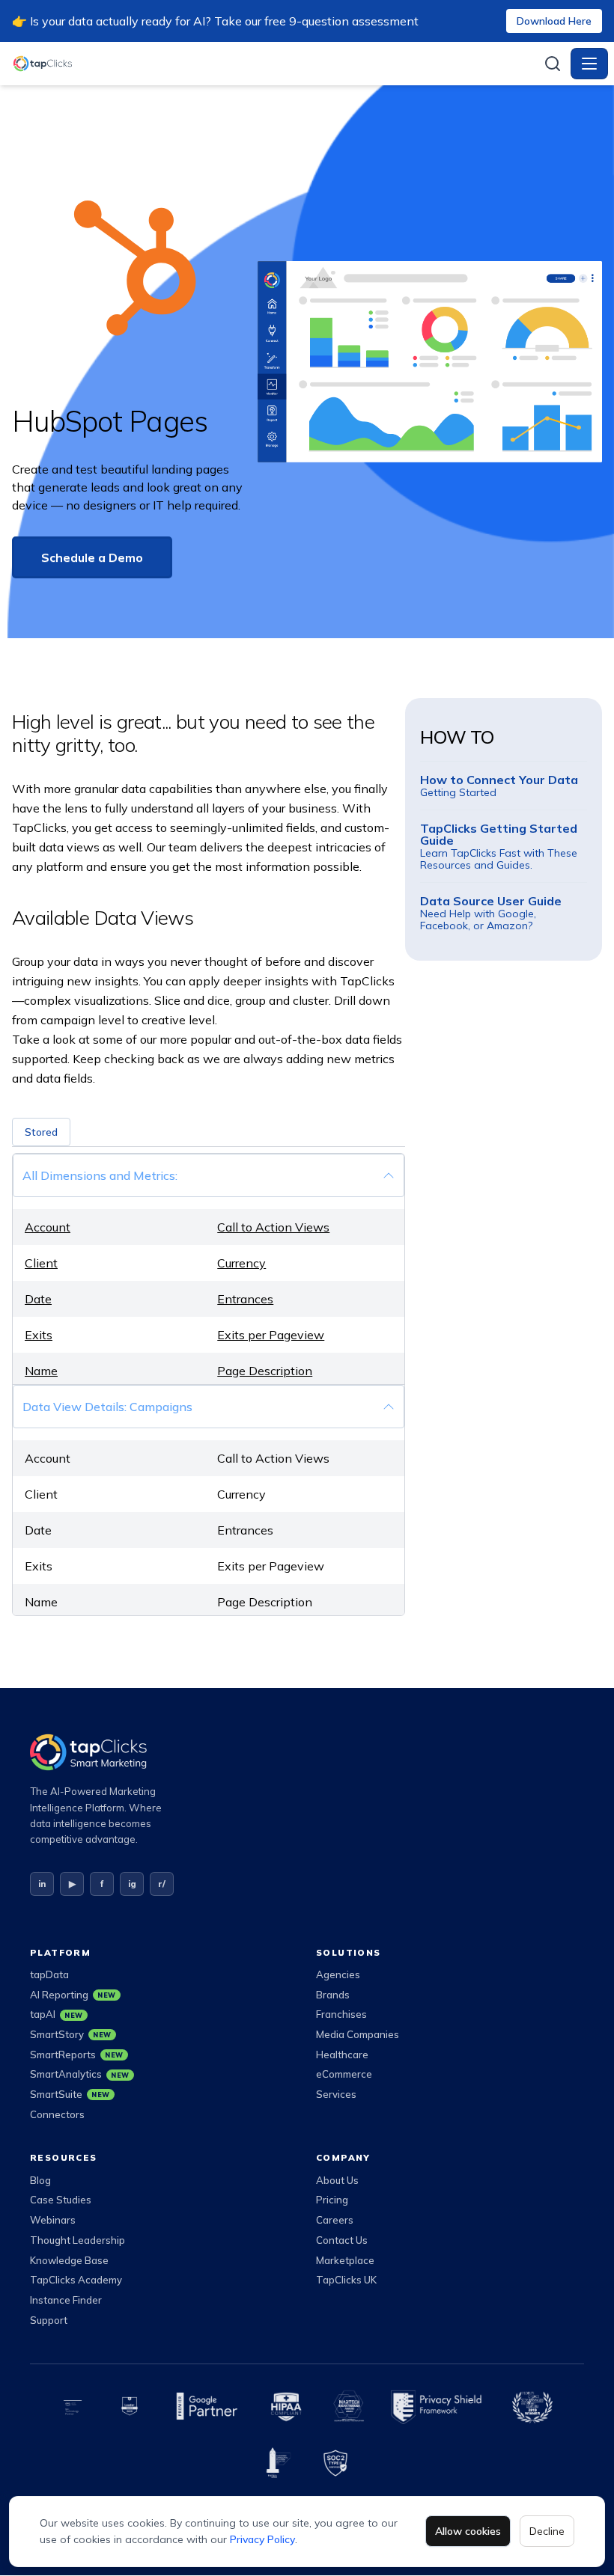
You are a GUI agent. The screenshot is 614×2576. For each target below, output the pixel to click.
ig (132, 1884)
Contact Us (342, 2240)
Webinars (53, 2220)
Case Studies (61, 2200)
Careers (335, 2220)
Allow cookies (468, 2531)
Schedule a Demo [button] (92, 557)
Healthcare (342, 2055)
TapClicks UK (346, 2280)
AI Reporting (73, 1995)
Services (336, 2094)
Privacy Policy (262, 2539)
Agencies (338, 1974)
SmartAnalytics (80, 2074)
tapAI (57, 2014)
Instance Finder (66, 2300)
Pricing (332, 2200)
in (42, 1884)
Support (49, 2320)
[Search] (553, 64)
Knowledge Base (69, 2260)
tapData (49, 1974)
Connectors (57, 2114)
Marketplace (345, 2260)
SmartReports (77, 2055)
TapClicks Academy (76, 2280)
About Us (337, 2180)
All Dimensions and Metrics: (100, 1175)
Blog (40, 2180)
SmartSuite (70, 2094)
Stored (41, 1132)
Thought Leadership (77, 2240)
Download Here (554, 21)
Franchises (341, 2014)
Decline (547, 2531)
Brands (333, 1995)
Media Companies (358, 2034)
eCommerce (344, 2074)
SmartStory (71, 2034)
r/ (162, 1884)
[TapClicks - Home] (273, 64)
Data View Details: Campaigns (107, 1407)
